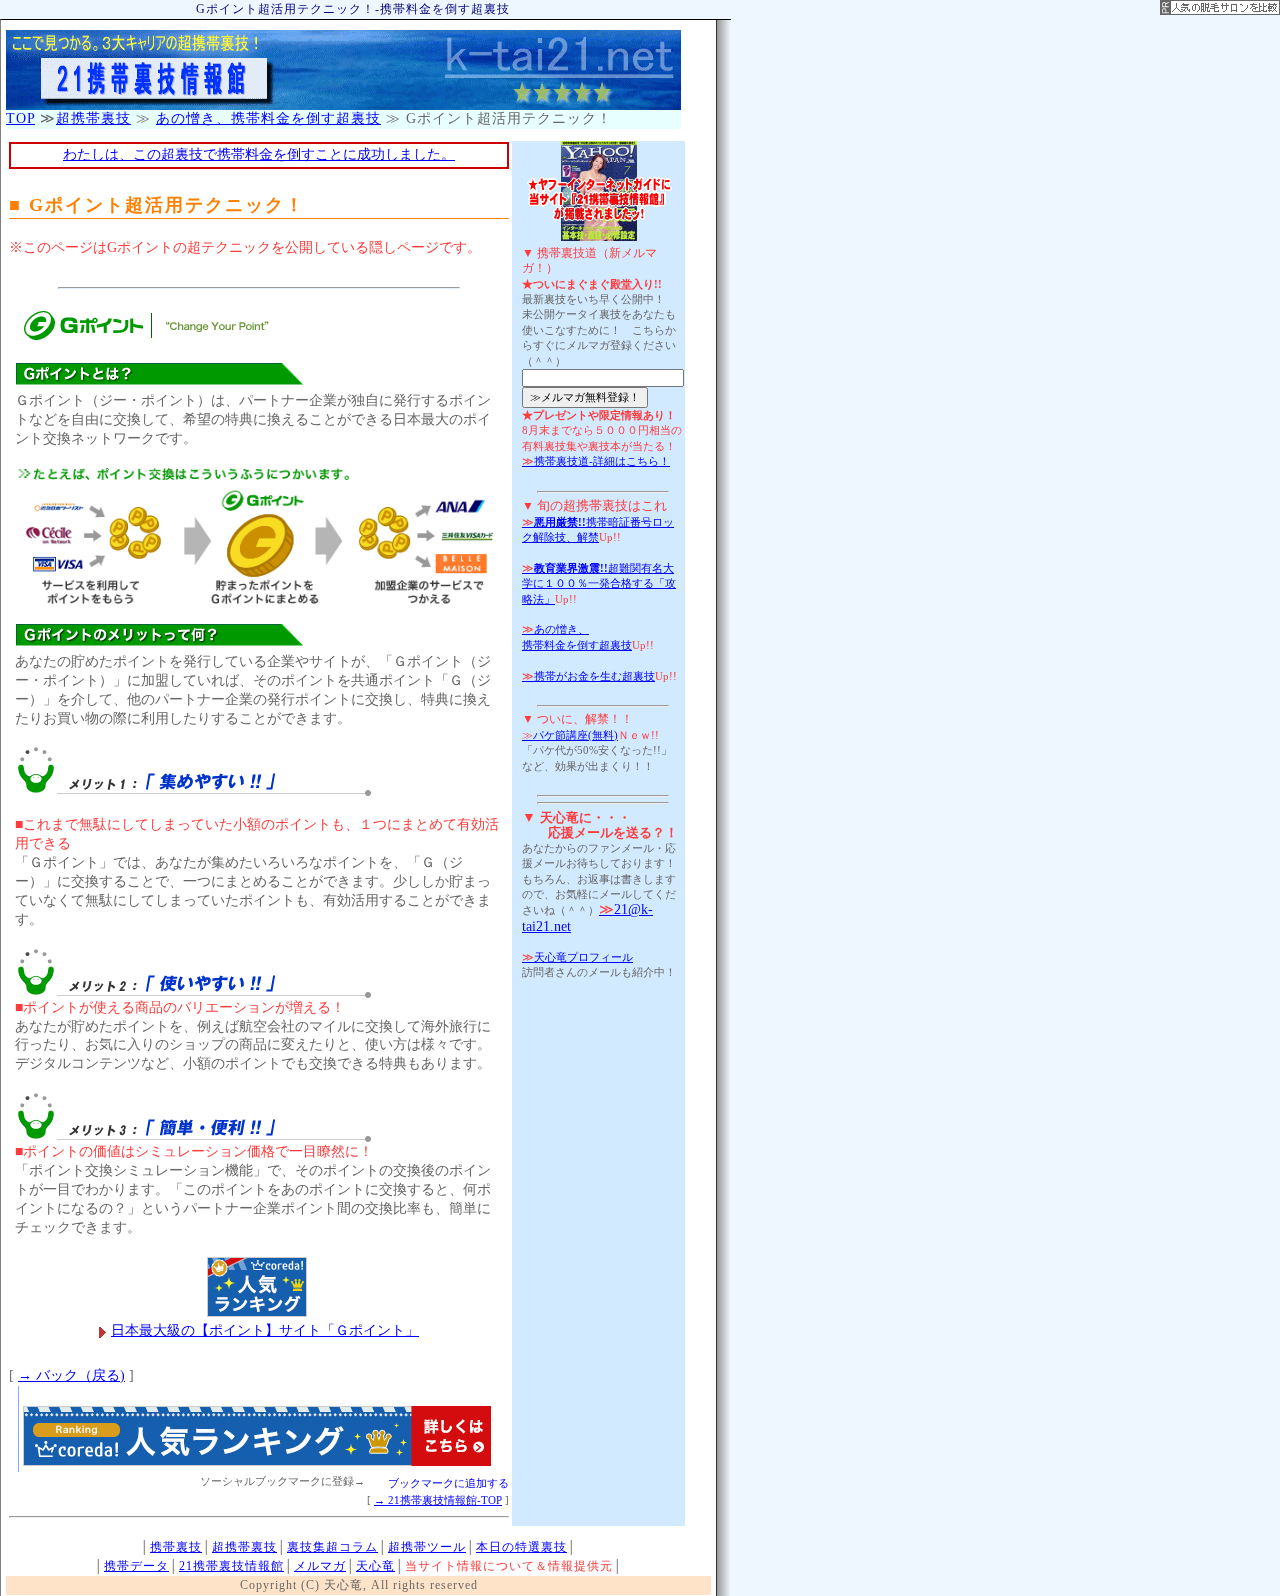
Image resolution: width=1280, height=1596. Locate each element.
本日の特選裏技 (521, 1547)
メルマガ (320, 1566)
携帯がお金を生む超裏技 (588, 676)
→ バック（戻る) (71, 1375)
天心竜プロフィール (577, 957)
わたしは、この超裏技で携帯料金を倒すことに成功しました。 (259, 154)
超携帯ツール (427, 1547)
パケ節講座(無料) (570, 735)
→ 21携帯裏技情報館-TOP (438, 1500)
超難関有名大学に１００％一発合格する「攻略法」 (599, 583)
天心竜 (375, 1566)
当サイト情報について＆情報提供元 (509, 1566)
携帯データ (136, 1566)
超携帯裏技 (93, 118)
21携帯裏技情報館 (231, 1566)
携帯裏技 (176, 1547)
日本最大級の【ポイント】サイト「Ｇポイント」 (265, 1330)
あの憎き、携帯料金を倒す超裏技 (268, 118)
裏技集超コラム (332, 1547)
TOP (20, 118)
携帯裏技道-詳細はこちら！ (596, 461)
